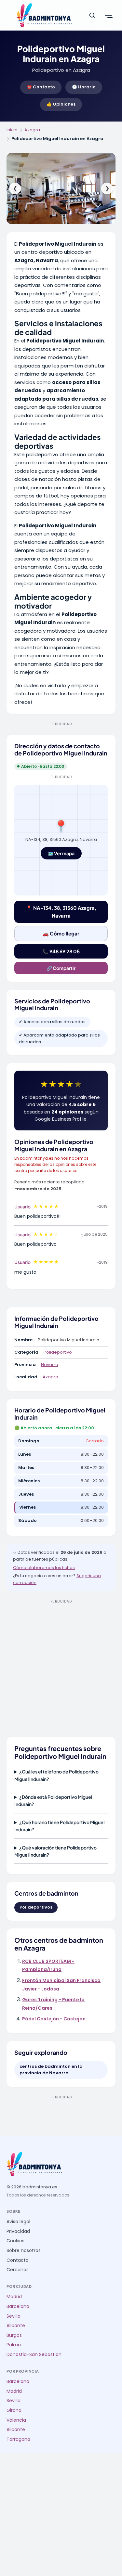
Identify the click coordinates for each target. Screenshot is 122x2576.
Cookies (15, 2241)
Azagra (32, 130)
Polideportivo (58, 1352)
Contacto (18, 2260)
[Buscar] (92, 15)
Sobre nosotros (24, 2251)
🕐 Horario (84, 87)
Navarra (50, 1365)
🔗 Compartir (61, 968)
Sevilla (14, 2316)
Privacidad (18, 2231)
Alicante (16, 2326)
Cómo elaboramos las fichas (44, 1568)
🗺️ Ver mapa (61, 853)
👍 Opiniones (61, 104)
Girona (14, 2410)
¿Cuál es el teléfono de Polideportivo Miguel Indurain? (56, 1775)
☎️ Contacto (41, 87)
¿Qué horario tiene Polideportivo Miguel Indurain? (59, 1826)
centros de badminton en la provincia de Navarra (51, 2070)
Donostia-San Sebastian (34, 2355)
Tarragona (18, 2439)
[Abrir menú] (108, 15)
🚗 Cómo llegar (61, 933)
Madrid (14, 2297)
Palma (14, 2345)
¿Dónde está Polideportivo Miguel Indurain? (53, 1800)
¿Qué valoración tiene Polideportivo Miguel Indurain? (55, 1851)
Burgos (14, 2335)
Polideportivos (36, 1907)
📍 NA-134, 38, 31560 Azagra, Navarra (61, 912)
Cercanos (18, 2270)
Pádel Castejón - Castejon (54, 2019)
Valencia (16, 2420)
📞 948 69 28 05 (61, 951)
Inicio (12, 130)
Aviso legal (18, 2222)
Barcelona (18, 2306)
